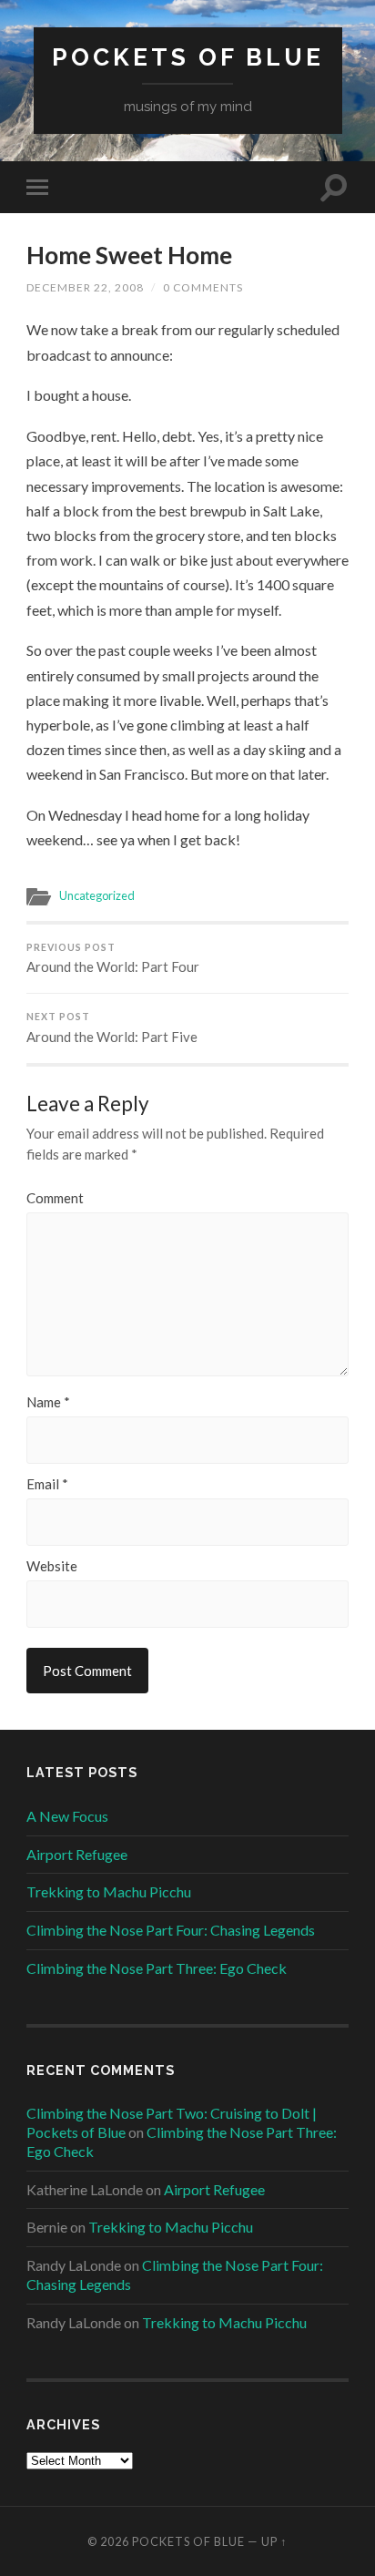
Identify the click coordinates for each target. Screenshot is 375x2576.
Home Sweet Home (129, 255)
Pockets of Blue (188, 57)
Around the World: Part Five (112, 1028)
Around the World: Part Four (113, 959)
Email (47, 1484)
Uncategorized (97, 895)
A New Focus (67, 1816)
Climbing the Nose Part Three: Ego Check (157, 1968)
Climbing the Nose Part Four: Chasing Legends (171, 1930)
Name (48, 1402)
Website (52, 1566)
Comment (55, 1198)
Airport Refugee (77, 1854)
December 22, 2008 (85, 287)
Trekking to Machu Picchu (109, 1891)
